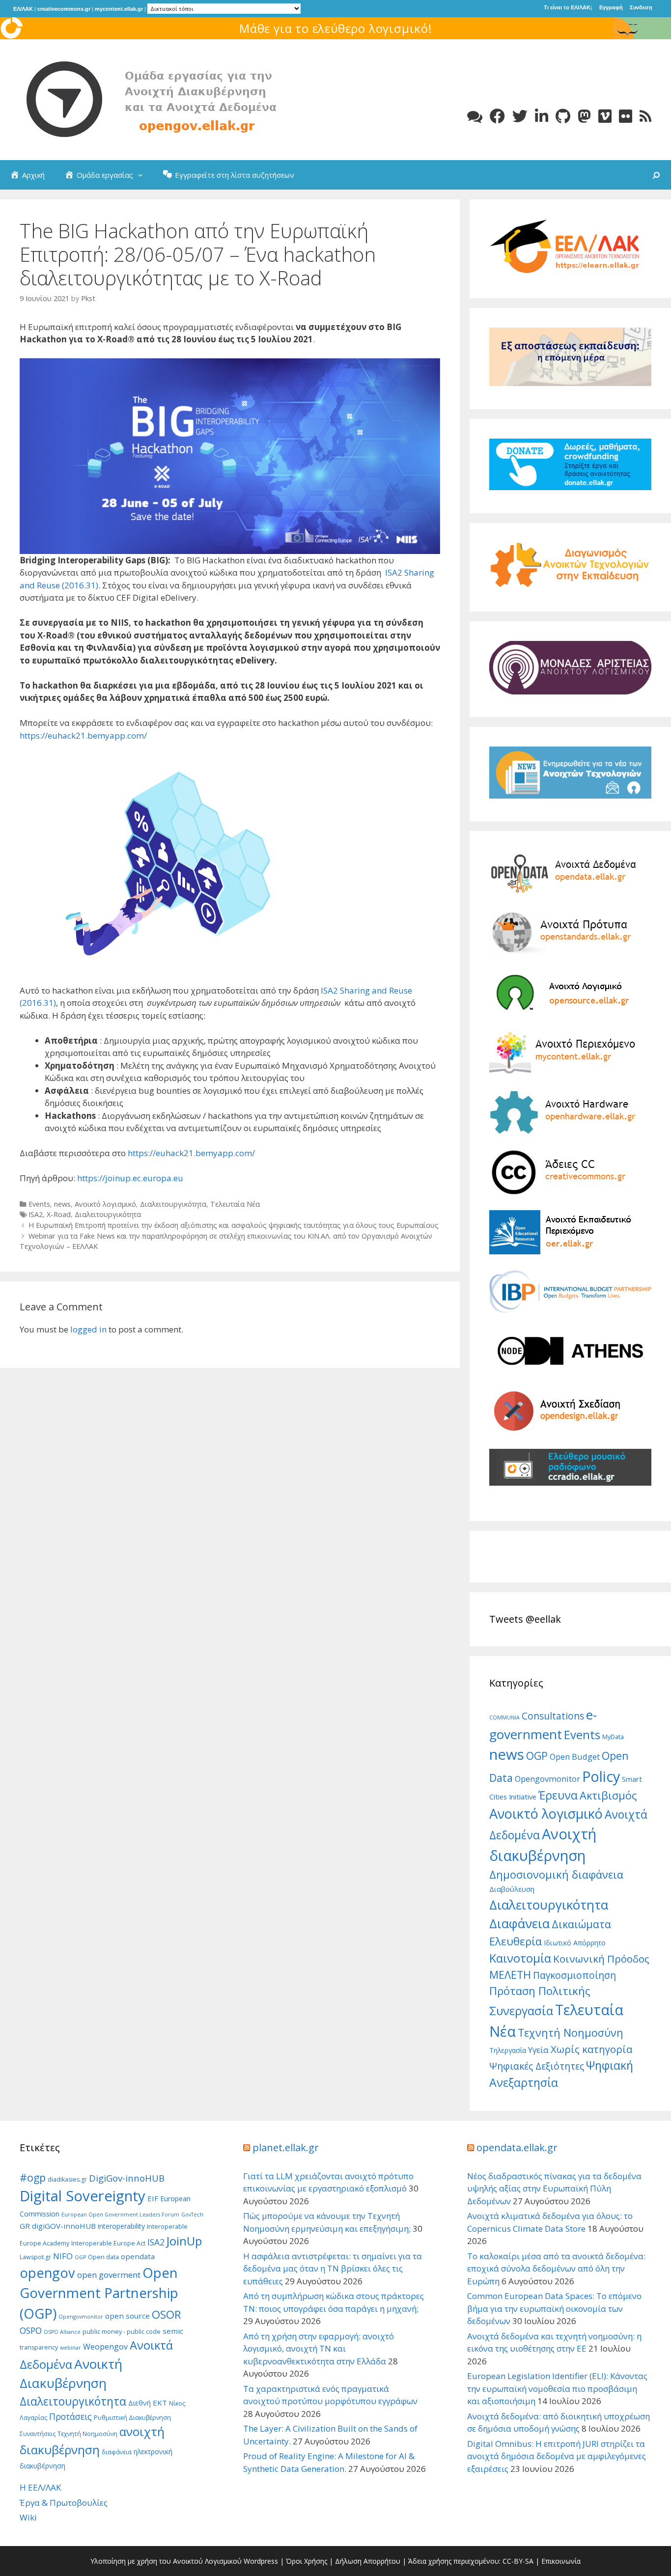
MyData (613, 1737)
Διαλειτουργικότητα (173, 1204)
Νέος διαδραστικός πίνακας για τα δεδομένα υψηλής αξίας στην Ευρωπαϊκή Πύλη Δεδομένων (554, 2188)
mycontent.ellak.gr (119, 9)
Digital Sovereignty (83, 2196)
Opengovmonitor (547, 1779)
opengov (47, 2273)
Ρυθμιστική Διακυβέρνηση (132, 2418)
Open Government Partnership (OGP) (99, 2293)
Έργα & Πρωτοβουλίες (64, 2503)
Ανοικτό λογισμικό (105, 1204)
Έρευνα (558, 1795)
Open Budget (575, 1757)
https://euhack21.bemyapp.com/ (83, 735)
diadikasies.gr (67, 2179)
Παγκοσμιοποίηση (574, 1975)
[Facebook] (497, 116)
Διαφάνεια (519, 1924)
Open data (103, 2257)
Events (39, 1204)
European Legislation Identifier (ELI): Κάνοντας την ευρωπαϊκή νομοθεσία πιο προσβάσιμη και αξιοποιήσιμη (557, 2388)
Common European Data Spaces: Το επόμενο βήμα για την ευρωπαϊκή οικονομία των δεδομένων (554, 2308)
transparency (39, 2347)
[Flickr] (626, 116)
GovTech (192, 2215)
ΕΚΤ (160, 2403)
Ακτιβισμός (608, 1795)
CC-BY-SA (518, 2561)
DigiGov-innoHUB (127, 2178)
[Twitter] (520, 116)
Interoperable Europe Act (108, 2243)
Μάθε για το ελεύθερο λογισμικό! (336, 28)
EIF (153, 2198)
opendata (138, 2256)
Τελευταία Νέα (235, 1204)
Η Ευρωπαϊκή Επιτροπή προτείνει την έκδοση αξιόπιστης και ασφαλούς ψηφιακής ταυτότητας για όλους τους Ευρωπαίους (234, 1225)
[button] (143, 175)
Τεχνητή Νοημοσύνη (571, 2033)
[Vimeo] (605, 116)
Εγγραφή (611, 7)
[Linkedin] (542, 116)
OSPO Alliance (62, 2332)
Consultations (553, 1716)
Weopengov (105, 2347)
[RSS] (645, 116)
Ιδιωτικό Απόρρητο (575, 1943)
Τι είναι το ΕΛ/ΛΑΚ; (568, 7)
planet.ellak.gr (286, 2147)
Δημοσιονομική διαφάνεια (556, 1874)
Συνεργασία (521, 2010)
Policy (601, 1776)
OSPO (31, 2330)
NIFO (63, 2256)
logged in (88, 1329)
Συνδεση (641, 7)
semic (173, 2331)
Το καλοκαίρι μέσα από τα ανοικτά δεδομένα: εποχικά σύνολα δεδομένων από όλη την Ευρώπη (556, 2269)
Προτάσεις (70, 2416)
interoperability (121, 2226)
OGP (537, 1756)
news (62, 1204)
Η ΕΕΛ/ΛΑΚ (40, 2487)
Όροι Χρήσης (307, 2561)
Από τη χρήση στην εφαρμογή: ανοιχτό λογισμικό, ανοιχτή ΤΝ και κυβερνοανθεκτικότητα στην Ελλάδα (319, 2349)
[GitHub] (563, 116)
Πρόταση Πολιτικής (540, 1991)
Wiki (28, 2517)
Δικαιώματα (581, 1924)
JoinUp (184, 2241)
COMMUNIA (504, 1717)
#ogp (33, 2177)
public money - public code (122, 2332)
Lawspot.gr (35, 2257)
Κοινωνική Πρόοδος (601, 1959)
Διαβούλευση (512, 1889)
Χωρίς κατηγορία (591, 2049)
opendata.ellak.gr (517, 2147)
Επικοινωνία (561, 2561)
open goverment (109, 2275)
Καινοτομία (520, 1958)
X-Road (59, 1214)
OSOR (167, 2314)
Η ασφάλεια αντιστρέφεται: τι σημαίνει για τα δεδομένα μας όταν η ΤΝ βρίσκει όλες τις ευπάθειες (333, 2269)
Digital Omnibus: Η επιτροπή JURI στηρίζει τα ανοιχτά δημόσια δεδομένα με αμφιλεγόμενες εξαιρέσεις (557, 2456)
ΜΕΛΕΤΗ (510, 1975)
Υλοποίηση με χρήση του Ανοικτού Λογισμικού (166, 2561)
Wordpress (261, 2561)
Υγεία (538, 2050)
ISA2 (36, 1214)
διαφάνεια (117, 2452)
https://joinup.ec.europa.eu (130, 1178)
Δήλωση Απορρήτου (368, 2561)
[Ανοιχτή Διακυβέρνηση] (167, 99)
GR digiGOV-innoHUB (58, 2226)
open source (127, 2316)
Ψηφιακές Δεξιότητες (537, 2066)
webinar (70, 2348)
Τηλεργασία (508, 2050)
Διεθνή (140, 2403)
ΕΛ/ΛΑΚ (23, 9)
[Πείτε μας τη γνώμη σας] (475, 116)
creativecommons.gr (64, 9)
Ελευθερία (516, 1941)
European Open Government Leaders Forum (120, 2215)
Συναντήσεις (38, 2434)
